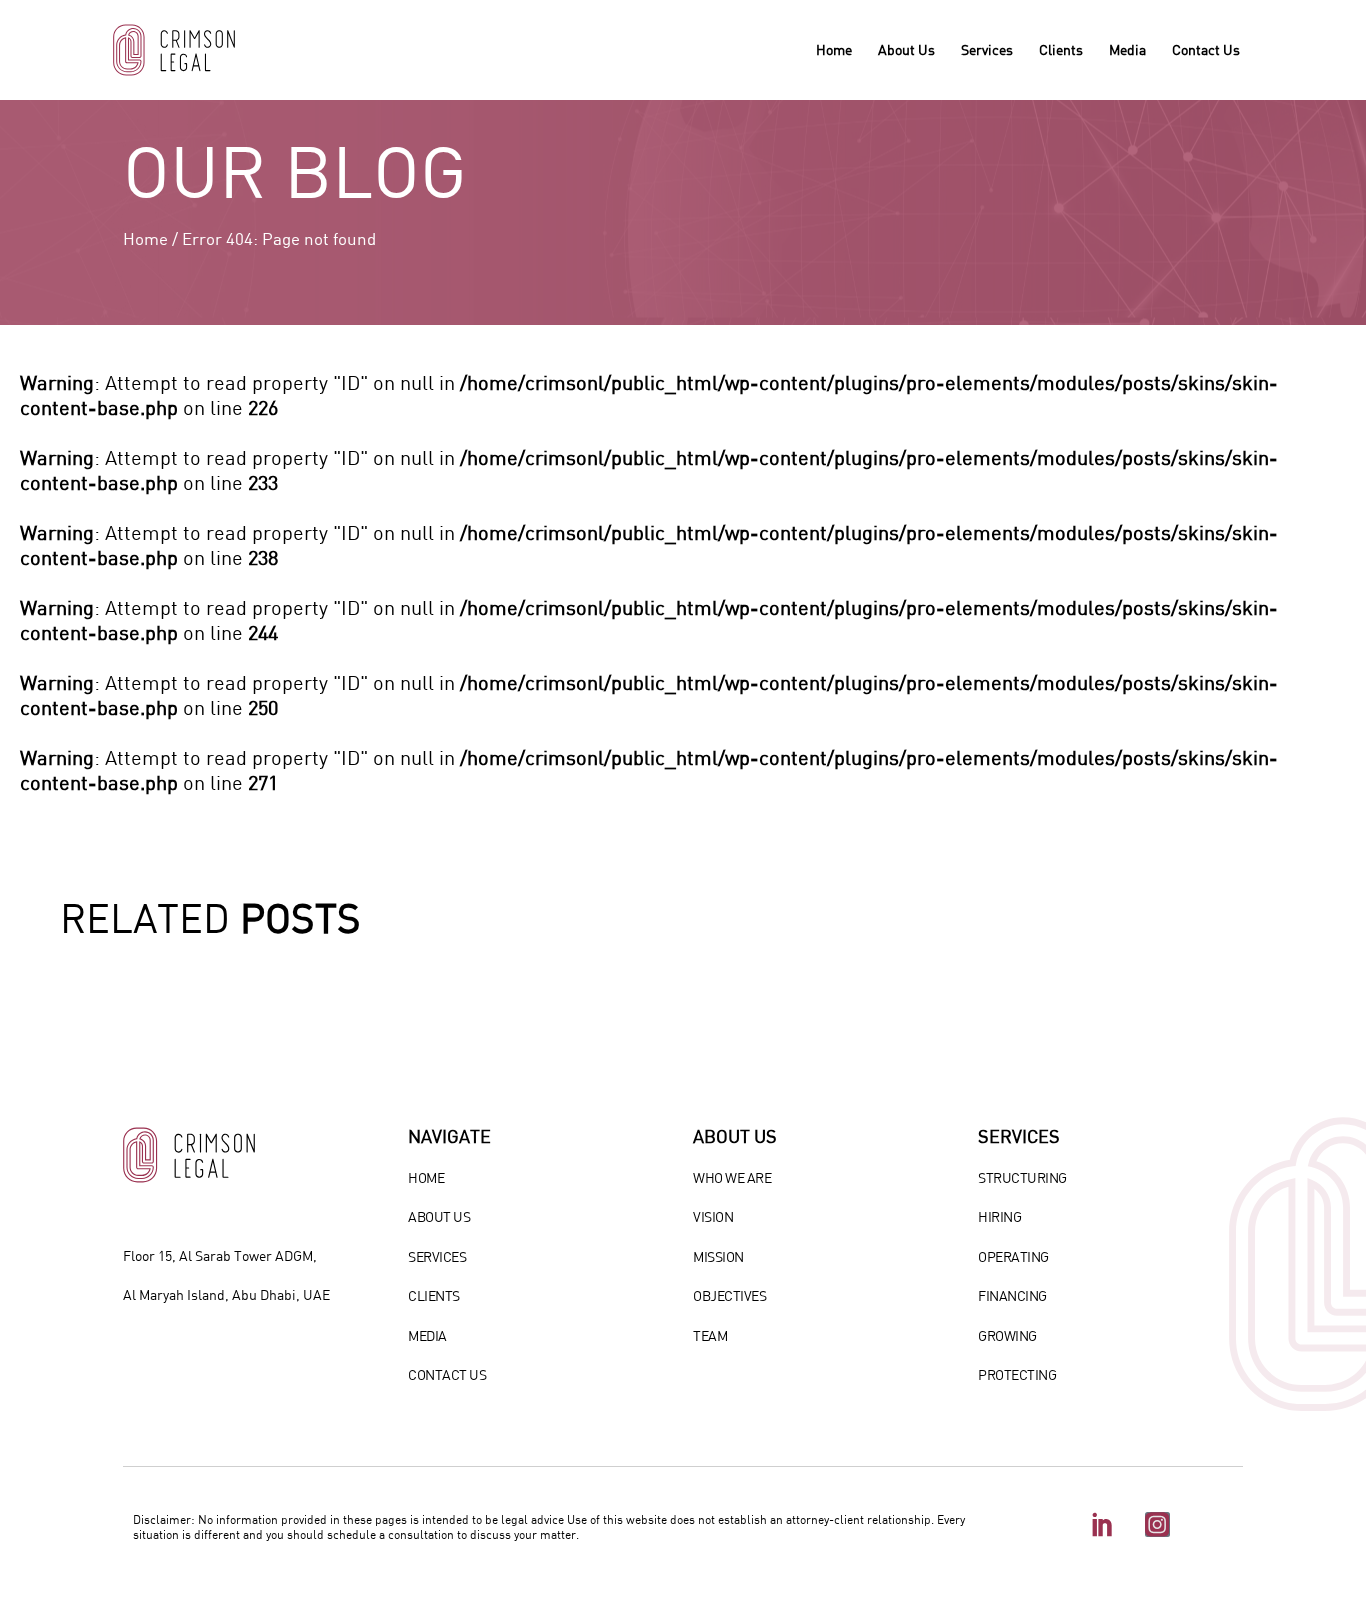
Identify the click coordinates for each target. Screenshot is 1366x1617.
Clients (1061, 49)
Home (834, 49)
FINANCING (1012, 1295)
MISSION (718, 1256)
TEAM (710, 1335)
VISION (713, 1216)
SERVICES (437, 1256)
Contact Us (1206, 49)
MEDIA (427, 1335)
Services (987, 49)
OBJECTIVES (729, 1295)
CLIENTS (434, 1295)
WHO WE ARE (732, 1177)
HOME (426, 1177)
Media (1127, 49)
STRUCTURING (1022, 1177)
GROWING (1007, 1335)
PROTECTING (1017, 1374)
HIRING (999, 1216)
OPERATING (1013, 1256)
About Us (906, 49)
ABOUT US (439, 1216)
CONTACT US (447, 1374)
